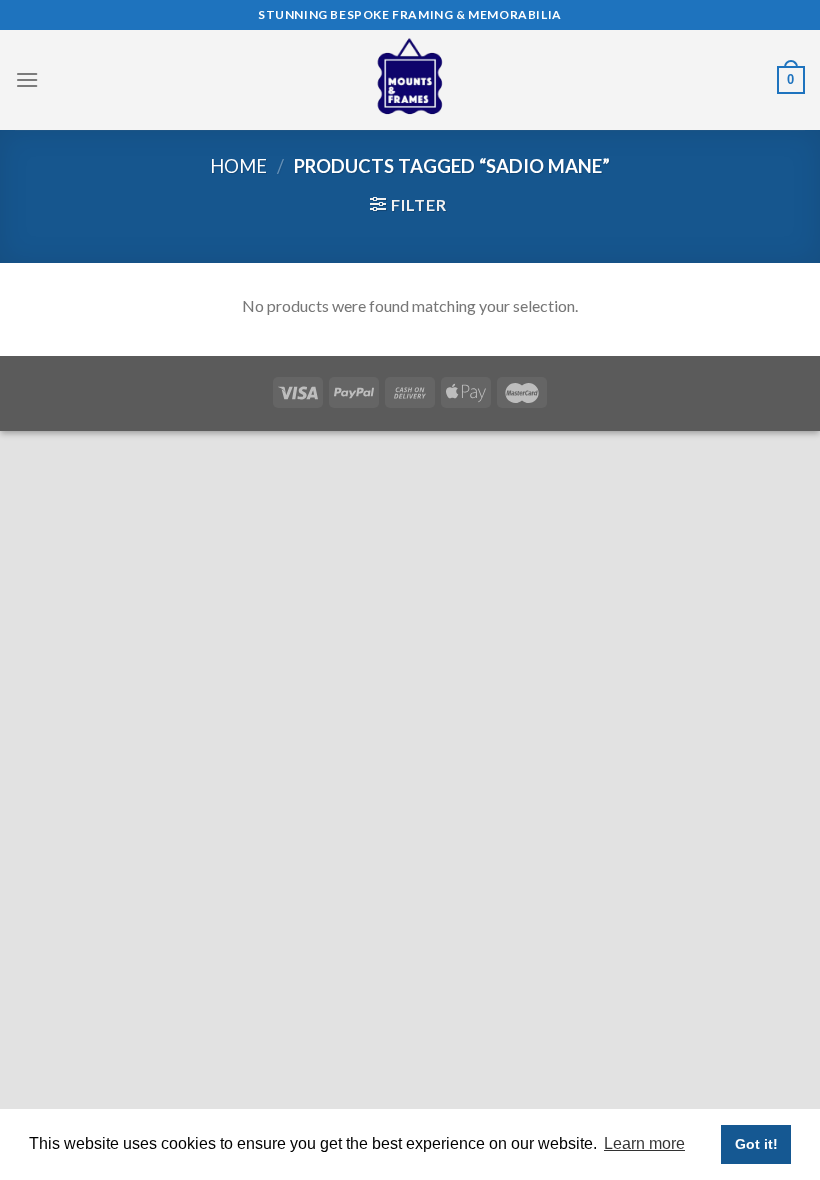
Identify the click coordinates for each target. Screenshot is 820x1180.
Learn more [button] (644, 1143)
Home (238, 166)
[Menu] (27, 79)
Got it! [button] (756, 1144)
